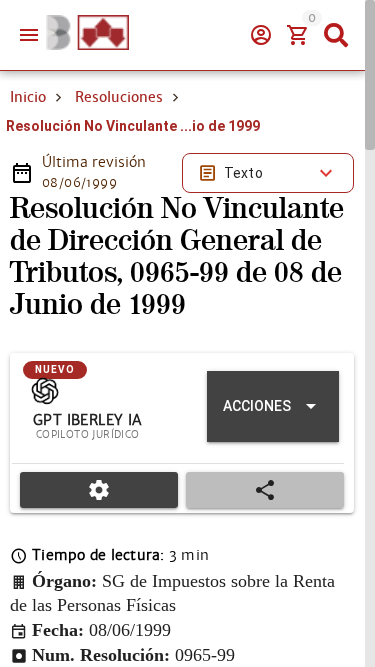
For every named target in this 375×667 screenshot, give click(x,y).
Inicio (28, 97)
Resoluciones (119, 97)
